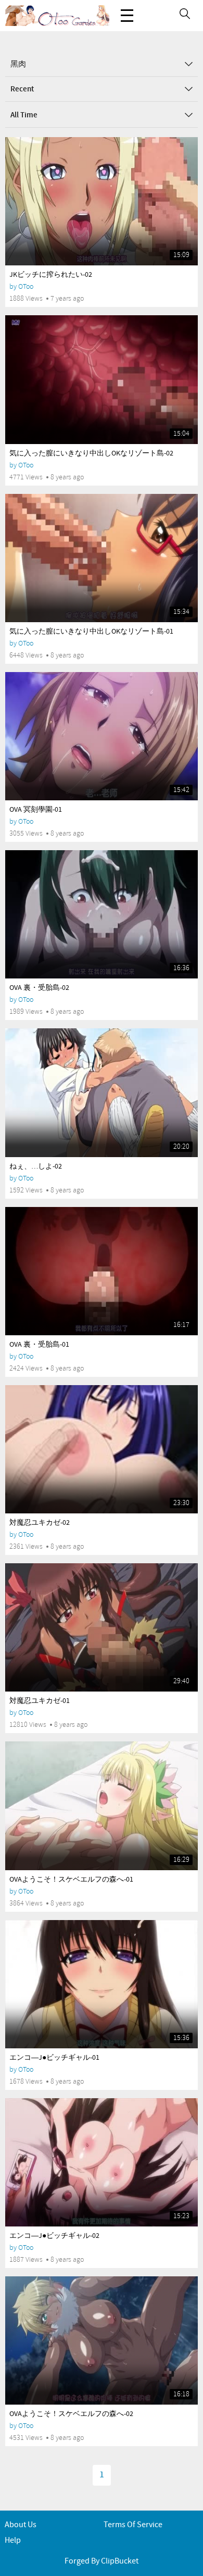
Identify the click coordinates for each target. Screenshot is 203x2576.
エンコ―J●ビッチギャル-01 (54, 2058)
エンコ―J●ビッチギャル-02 (54, 2236)
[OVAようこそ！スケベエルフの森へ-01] (102, 1806)
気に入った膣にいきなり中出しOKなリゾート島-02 (91, 453)
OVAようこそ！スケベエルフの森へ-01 (71, 1880)
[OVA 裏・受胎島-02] (102, 914)
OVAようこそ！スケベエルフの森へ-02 (71, 2414)
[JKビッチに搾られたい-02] (102, 201)
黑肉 (18, 64)
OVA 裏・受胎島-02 (39, 988)
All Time (24, 115)
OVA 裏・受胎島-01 (39, 1345)
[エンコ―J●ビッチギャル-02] (102, 2162)
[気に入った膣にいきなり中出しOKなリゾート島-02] (102, 379)
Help (13, 2540)
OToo (26, 286)
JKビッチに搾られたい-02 (51, 275)
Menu (127, 16)
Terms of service (133, 2525)
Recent (22, 89)
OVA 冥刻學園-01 (36, 810)
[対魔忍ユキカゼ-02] (102, 1449)
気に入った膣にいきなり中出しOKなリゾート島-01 (91, 632)
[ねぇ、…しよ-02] (102, 1092)
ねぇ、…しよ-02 (36, 1166)
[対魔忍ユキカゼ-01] (102, 1627)
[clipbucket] (57, 16)
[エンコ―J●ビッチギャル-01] (102, 1984)
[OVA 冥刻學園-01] (102, 736)
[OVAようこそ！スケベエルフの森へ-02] (102, 2340)
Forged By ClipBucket (102, 2561)
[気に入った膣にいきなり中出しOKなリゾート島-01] (102, 558)
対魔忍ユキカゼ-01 (40, 1701)
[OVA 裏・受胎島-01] (102, 1271)
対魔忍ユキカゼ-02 (40, 1523)
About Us (21, 2525)
